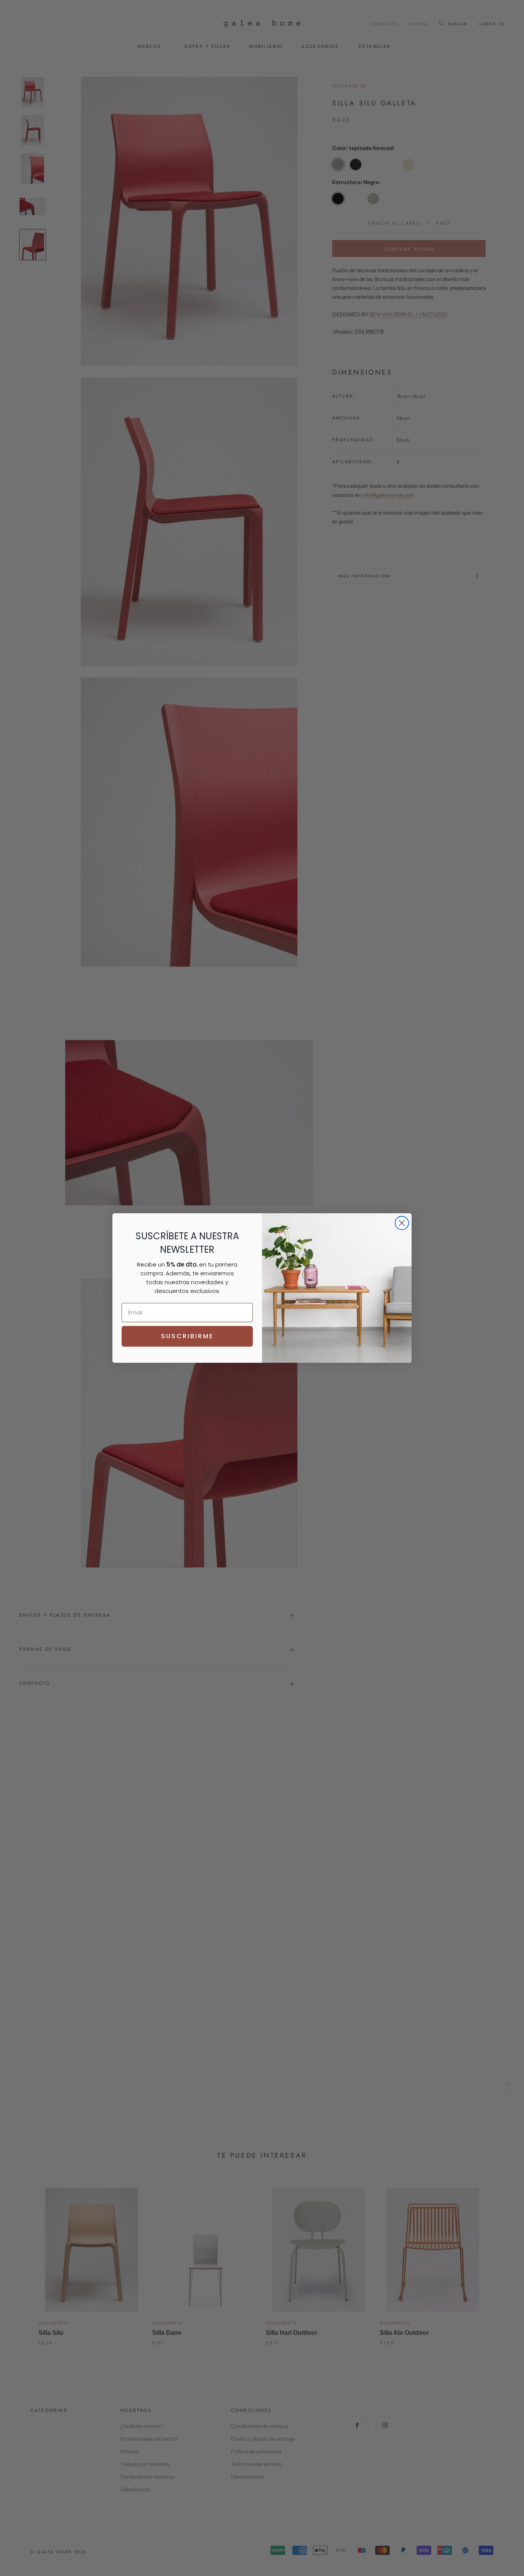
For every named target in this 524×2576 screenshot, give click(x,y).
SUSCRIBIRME (187, 1336)
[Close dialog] (402, 1223)
